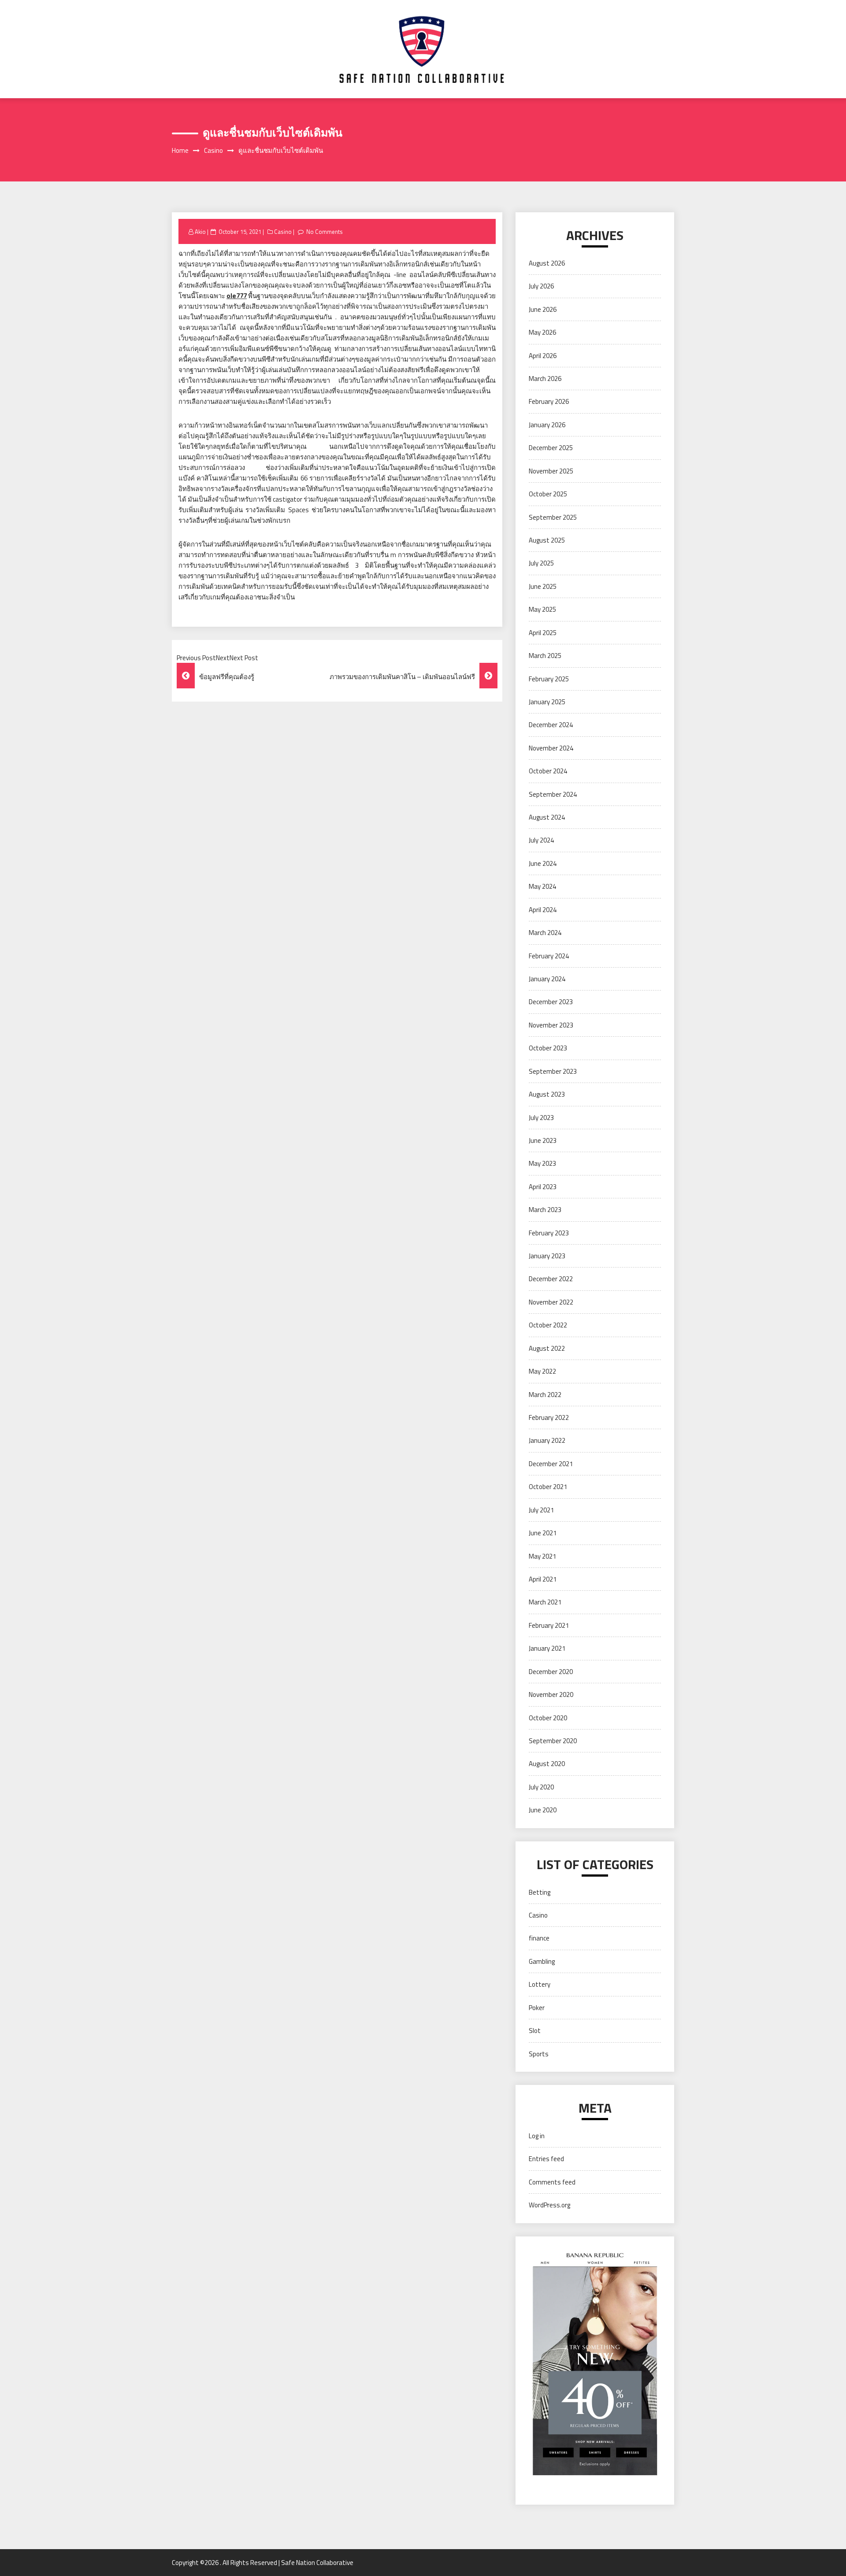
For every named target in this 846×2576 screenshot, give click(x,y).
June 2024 (543, 863)
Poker (537, 2008)
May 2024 (542, 886)
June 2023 (543, 1140)
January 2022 (547, 1440)
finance (539, 1938)
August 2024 (547, 817)
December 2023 (551, 1002)
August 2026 (547, 263)
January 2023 (547, 1256)
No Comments (325, 232)
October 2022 (548, 1325)
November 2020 (551, 1695)
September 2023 (553, 1071)
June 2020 (543, 1810)
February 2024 (549, 956)
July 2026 (541, 286)
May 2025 (542, 609)
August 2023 (547, 1094)
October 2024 (548, 771)
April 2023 (543, 1187)
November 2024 (551, 748)
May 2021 (542, 1556)
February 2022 (549, 1417)
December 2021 (551, 1464)
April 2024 (543, 910)
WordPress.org (549, 2205)
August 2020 (547, 1764)
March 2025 (545, 656)
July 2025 (541, 563)
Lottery (540, 1984)
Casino (283, 232)
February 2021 (549, 1625)
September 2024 (553, 794)
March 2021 (545, 1602)
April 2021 (543, 1579)
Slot (535, 2031)
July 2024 (541, 840)
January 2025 (547, 702)
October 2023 (548, 1048)
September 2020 (553, 1741)
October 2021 (548, 1487)
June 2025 (543, 586)
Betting (540, 1892)
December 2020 (551, 1672)
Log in (537, 2136)
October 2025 (548, 494)
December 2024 (551, 725)
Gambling (542, 1961)
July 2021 (541, 1510)
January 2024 (547, 979)
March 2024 (545, 933)
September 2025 (553, 517)
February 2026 (549, 401)
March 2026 (545, 379)
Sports (539, 2054)
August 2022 (547, 1348)
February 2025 (549, 679)
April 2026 (543, 356)
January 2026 (547, 425)
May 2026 (542, 332)
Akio (200, 232)
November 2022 (551, 1302)
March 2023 (545, 1210)
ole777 (237, 296)
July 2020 (541, 1787)
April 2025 (543, 633)
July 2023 (541, 1118)
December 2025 (551, 448)
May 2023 (542, 1163)
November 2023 (551, 1025)
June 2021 (543, 1533)
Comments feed (552, 2182)
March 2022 (545, 1395)
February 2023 (549, 1233)
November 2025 (551, 471)
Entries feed (546, 2159)
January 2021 (547, 1648)
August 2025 (547, 540)
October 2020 (548, 1718)
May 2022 (542, 1371)
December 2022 (551, 1279)
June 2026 (543, 309)
